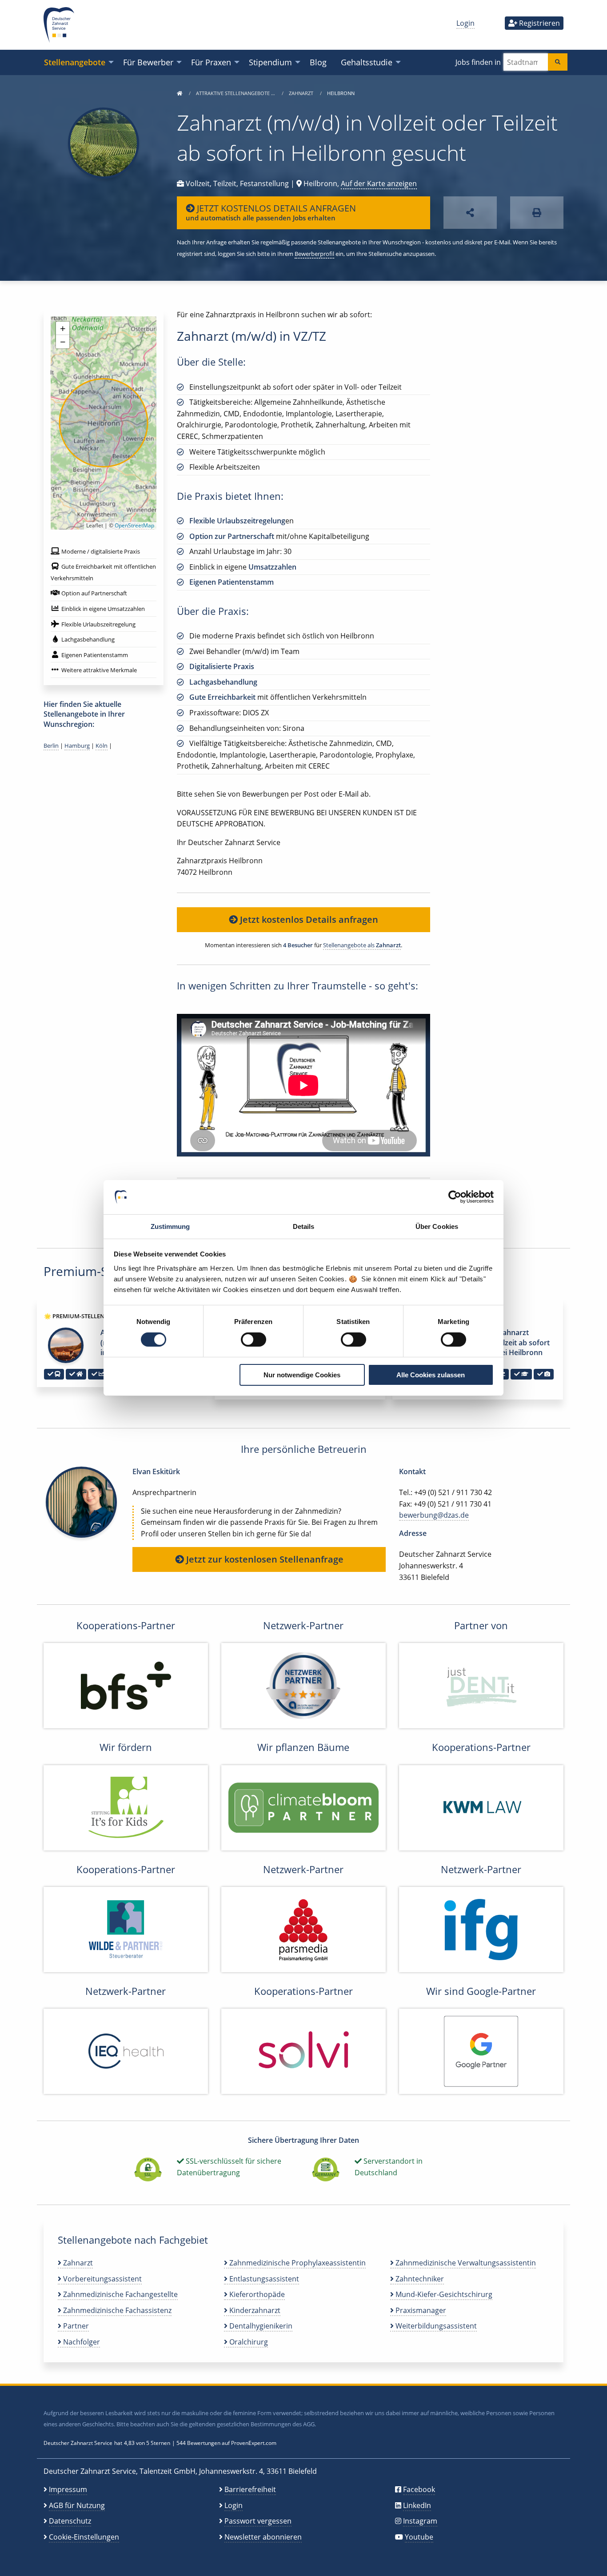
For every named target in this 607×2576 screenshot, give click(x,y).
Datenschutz (70, 2521)
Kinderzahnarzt (254, 2310)
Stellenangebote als (362, 945)
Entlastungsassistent (263, 2279)
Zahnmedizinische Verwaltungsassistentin (465, 2263)
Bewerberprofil (314, 254)
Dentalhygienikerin (260, 2326)
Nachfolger (81, 2342)
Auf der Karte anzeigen (379, 183)
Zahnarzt (302, 93)
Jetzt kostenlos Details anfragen (308, 919)
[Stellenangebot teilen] (470, 213)
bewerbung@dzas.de (434, 1515)
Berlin (51, 746)
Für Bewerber (148, 62)
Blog (318, 62)
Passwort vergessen (258, 2521)
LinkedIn (417, 2505)
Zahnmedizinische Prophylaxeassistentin (297, 2263)
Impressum (68, 2489)
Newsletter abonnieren (263, 2537)
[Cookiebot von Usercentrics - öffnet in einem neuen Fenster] (455, 1197)
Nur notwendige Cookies (302, 1375)
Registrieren (539, 23)
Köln (102, 746)
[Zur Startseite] (180, 93)
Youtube (419, 2537)
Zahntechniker (419, 2279)
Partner (75, 2326)
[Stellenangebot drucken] (537, 213)
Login (465, 23)
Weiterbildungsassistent (435, 2326)
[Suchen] (558, 62)
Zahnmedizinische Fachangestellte (120, 2294)
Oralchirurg (248, 2342)
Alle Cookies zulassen (431, 1375)
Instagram (420, 2521)
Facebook (419, 2489)
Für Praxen (211, 62)
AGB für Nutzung (77, 2505)
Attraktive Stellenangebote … (236, 93)
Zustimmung (170, 1226)
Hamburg (77, 746)
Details (304, 1226)
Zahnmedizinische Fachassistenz (116, 2310)
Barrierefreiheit (250, 2489)
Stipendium (270, 62)
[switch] (254, 1340)
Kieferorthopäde (256, 2294)
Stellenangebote (75, 62)
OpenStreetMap (134, 525)
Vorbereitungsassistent (102, 2279)
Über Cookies (437, 1226)
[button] (63, 328)
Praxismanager (420, 2310)
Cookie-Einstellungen (84, 2537)
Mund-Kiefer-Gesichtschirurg (443, 2294)
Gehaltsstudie (367, 62)
